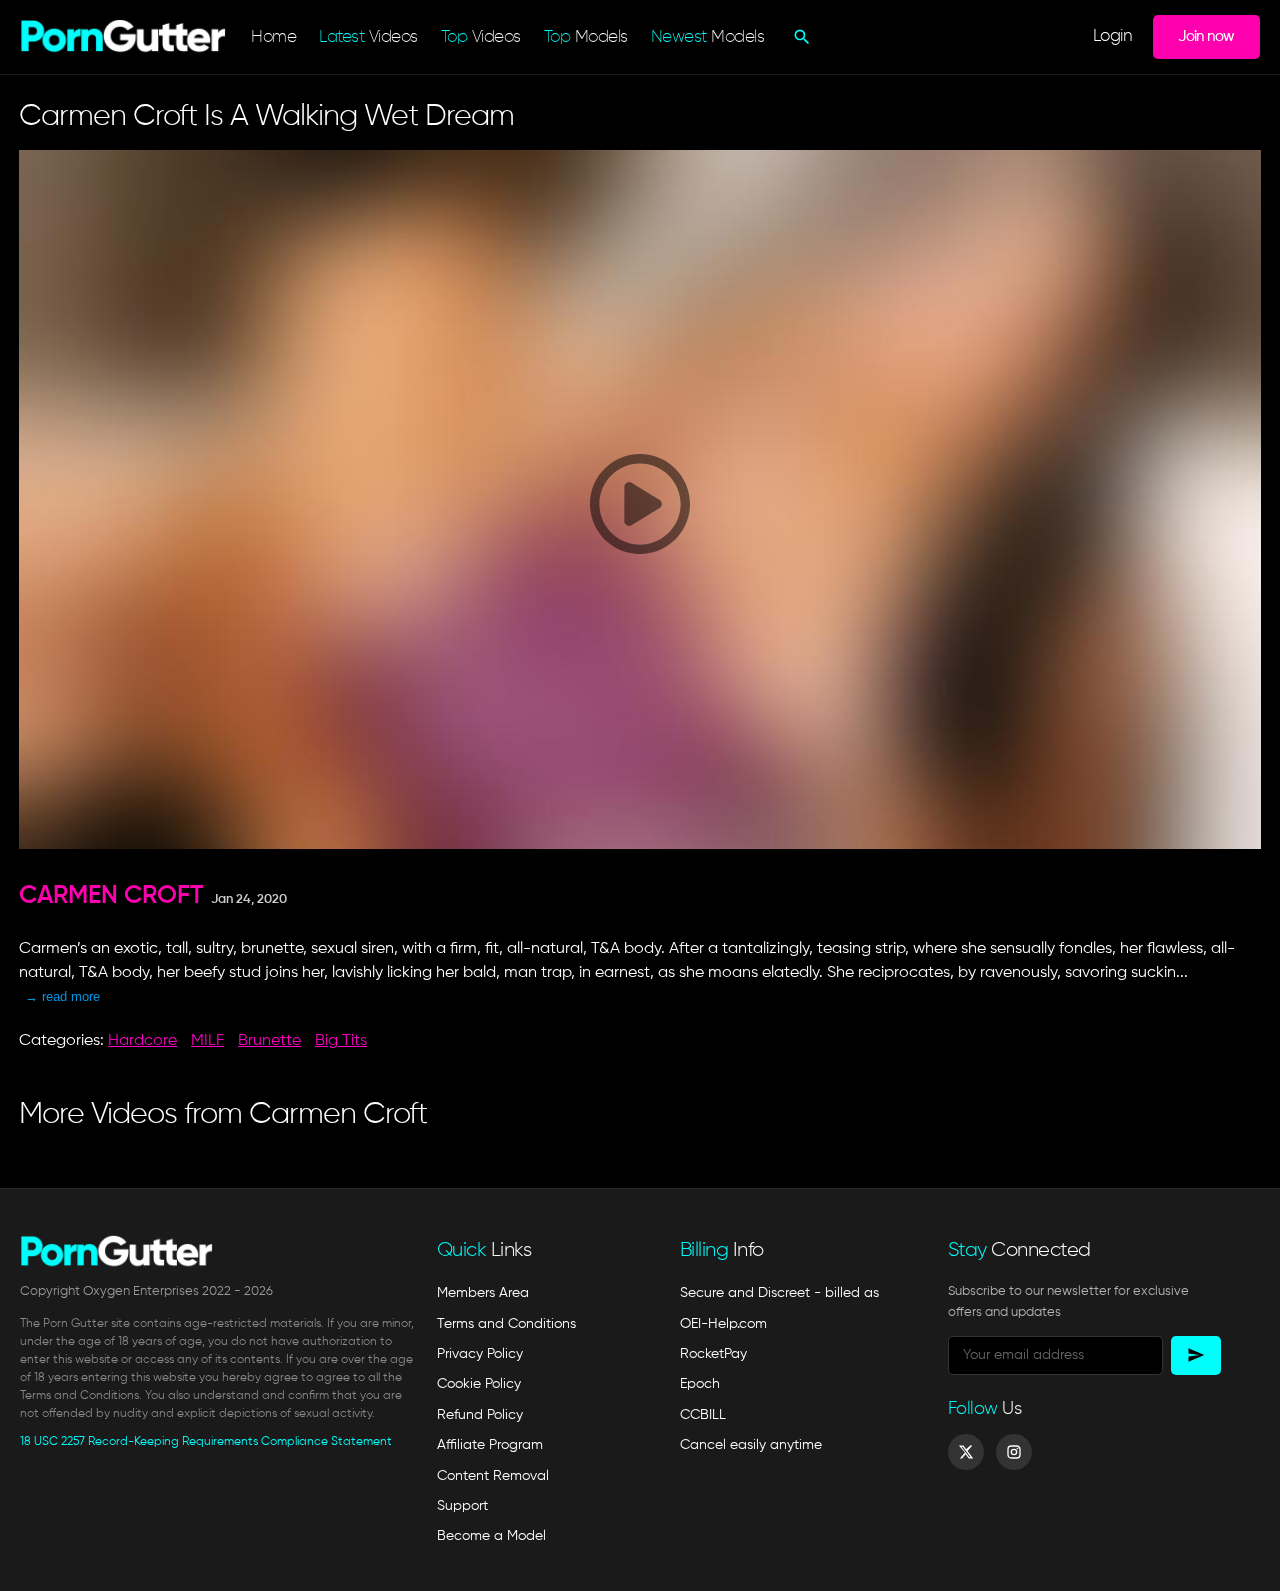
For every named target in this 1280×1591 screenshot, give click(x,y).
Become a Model (491, 1536)
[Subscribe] (1196, 1355)
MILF (207, 1041)
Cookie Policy (479, 1384)
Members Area (483, 1293)
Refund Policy (480, 1415)
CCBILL (703, 1415)
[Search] (799, 37)
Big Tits (341, 1041)
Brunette (269, 1041)
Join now (1206, 36)
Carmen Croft (111, 896)
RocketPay (713, 1354)
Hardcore (142, 1041)
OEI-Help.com (723, 1324)
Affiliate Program (490, 1445)
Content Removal (493, 1476)
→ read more (62, 996)
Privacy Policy (480, 1354)
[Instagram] (1014, 1452)
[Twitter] (966, 1452)
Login (1113, 37)
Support (462, 1506)
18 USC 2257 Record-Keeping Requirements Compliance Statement (206, 1442)
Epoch (700, 1384)
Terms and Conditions (506, 1324)
